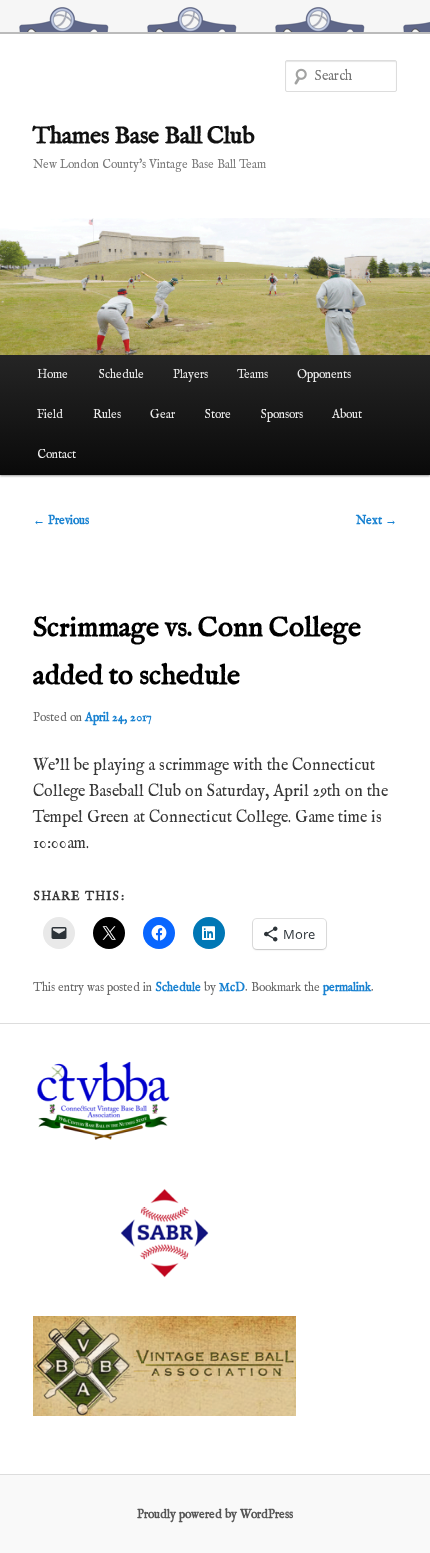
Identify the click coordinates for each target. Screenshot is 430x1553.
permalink (347, 987)
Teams (252, 374)
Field (50, 414)
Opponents (324, 374)
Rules (107, 414)
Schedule (121, 374)
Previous (61, 520)
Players (190, 374)
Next (376, 520)
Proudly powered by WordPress (215, 1514)
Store (217, 414)
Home (52, 374)
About (347, 414)
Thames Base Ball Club (144, 136)
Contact (56, 454)
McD (232, 987)
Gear (162, 414)
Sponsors (281, 414)
